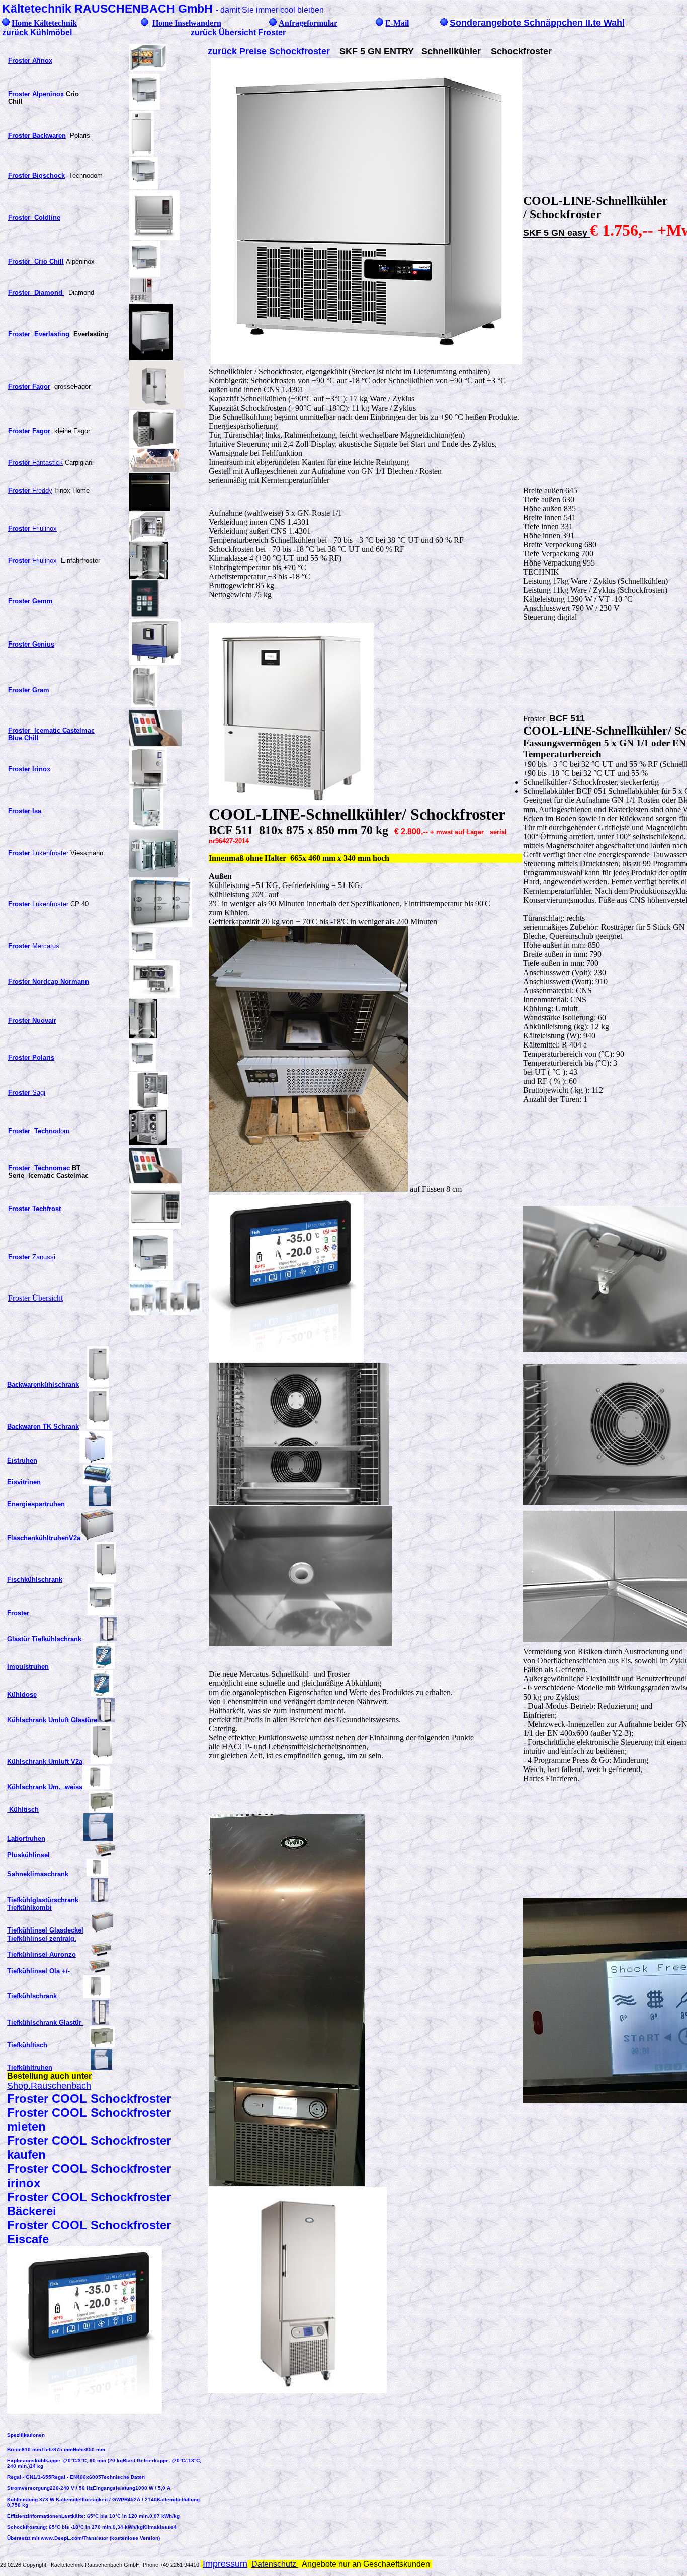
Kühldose (22, 1694)
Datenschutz (275, 2564)
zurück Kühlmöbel (37, 32)
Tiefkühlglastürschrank (43, 1900)
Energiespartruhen (36, 1504)
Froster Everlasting (40, 334)
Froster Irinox (29, 769)
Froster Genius (31, 644)
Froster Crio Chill (36, 261)
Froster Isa (25, 811)
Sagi (27, 1093)
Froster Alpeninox (36, 94)
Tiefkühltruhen (30, 2068)
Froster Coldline (34, 218)
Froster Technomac (39, 1168)
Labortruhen (26, 1839)
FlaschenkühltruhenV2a (44, 1538)
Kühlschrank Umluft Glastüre (52, 1720)
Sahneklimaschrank (38, 1874)
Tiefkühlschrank (32, 1996)
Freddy (30, 490)
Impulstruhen (28, 1667)
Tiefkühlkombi (29, 1908)
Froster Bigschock (36, 175)
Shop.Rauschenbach (49, 2086)
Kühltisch (23, 1809)
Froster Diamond (36, 293)
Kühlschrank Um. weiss (45, 1787)
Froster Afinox (30, 61)
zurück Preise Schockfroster (269, 51)
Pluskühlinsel (28, 1855)
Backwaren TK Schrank (43, 1427)
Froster (18, 1613)
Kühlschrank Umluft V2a (45, 1762)
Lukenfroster (38, 853)
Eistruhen (22, 1460)
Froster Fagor (29, 431)
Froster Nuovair (32, 1021)
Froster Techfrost (34, 1209)
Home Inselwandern (187, 23)
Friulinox (32, 529)
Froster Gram (29, 690)
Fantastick (35, 463)
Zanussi (32, 1257)
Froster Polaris (31, 1057)
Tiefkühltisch (27, 2045)
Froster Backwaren (37, 136)
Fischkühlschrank (35, 1580)
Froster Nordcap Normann (49, 981)
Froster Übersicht (35, 1298)
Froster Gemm (30, 601)
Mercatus (34, 946)
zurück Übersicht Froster (238, 32)
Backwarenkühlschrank (43, 1384)
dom (39, 1131)
